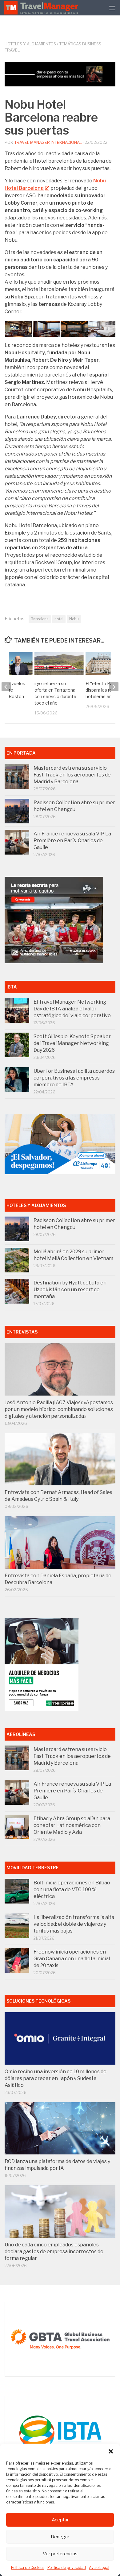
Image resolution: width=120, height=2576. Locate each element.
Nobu (74, 619)
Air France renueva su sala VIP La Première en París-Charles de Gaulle (72, 841)
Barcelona (40, 619)
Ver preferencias (60, 2554)
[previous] (6, 687)
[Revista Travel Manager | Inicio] (42, 8)
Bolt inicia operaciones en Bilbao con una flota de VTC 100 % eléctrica (72, 1889)
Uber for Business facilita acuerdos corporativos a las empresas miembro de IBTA (74, 1078)
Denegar (60, 2537)
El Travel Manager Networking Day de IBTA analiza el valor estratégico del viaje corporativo (72, 1009)
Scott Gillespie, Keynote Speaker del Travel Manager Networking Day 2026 (72, 1043)
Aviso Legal (99, 2568)
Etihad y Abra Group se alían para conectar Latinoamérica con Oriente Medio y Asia (72, 1825)
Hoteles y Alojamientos (30, 44)
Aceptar (60, 2520)
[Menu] (112, 8)
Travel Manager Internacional (48, 142)
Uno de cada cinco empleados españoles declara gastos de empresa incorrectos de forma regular (54, 2251)
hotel (59, 619)
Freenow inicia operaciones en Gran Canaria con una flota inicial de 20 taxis (72, 1959)
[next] (114, 687)
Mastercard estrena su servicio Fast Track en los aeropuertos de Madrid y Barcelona (72, 775)
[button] (111, 2451)
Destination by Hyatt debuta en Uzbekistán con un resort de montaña (70, 1290)
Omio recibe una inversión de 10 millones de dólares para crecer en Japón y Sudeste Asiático (56, 2078)
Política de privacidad (67, 2568)
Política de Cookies (28, 2568)
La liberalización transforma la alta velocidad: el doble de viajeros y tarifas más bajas (74, 1924)
